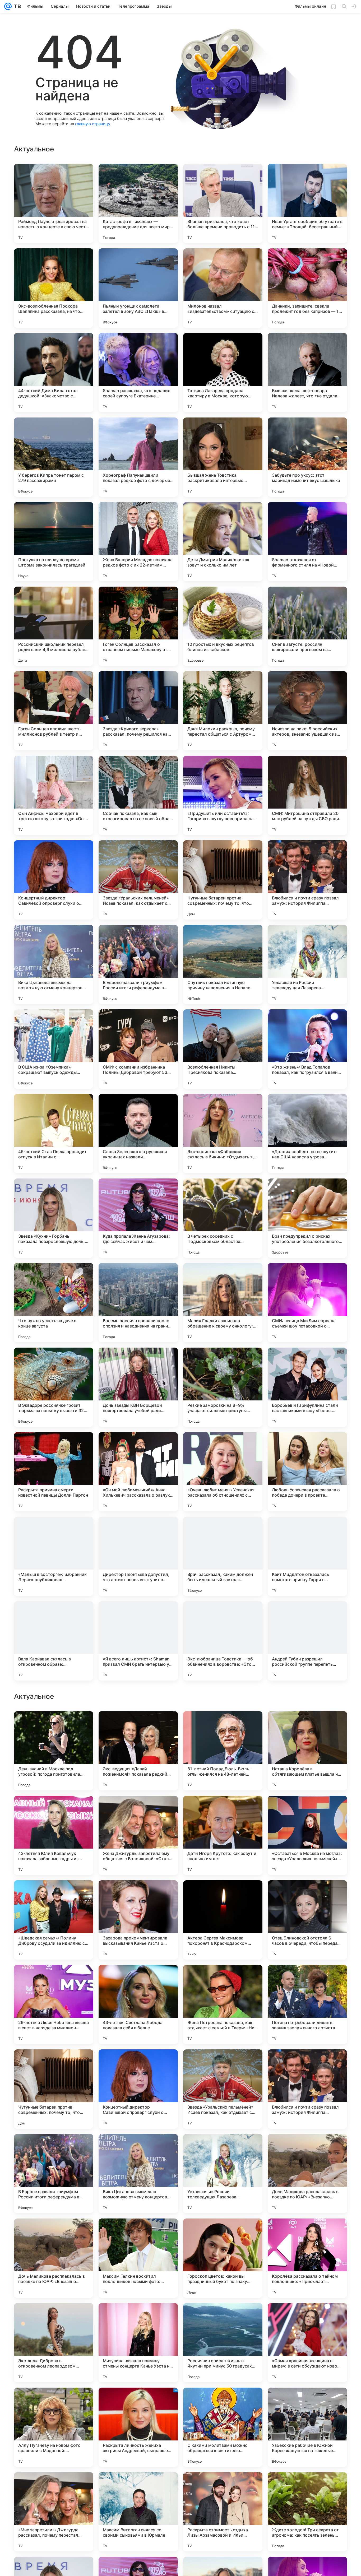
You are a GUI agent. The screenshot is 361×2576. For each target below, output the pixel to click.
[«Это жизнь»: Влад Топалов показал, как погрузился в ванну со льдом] (307, 1049)
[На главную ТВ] (16, 6)
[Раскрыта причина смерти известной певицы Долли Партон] (54, 1472)
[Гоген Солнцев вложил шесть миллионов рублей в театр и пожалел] (54, 711)
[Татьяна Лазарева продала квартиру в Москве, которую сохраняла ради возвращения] (223, 373)
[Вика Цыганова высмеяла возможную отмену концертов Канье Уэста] (54, 964)
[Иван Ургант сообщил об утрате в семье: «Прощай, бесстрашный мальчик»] (307, 203)
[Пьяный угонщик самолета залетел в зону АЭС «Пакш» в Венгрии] (138, 288)
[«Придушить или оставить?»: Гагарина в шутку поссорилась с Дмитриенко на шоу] (223, 795)
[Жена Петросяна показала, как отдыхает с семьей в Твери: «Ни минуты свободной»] (223, 2343)
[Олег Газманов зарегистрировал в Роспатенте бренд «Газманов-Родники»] (223, 1895)
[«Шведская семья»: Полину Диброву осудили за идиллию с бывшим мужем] (54, 2258)
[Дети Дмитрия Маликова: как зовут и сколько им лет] (223, 542)
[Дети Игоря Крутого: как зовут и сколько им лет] (223, 2174)
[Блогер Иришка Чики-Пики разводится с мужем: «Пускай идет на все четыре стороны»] (54, 1725)
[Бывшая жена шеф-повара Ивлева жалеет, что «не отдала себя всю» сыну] (307, 373)
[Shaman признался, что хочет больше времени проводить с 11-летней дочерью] (223, 203)
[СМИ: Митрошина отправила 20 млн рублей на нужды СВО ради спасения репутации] (307, 795)
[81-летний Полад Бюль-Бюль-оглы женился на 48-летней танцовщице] (223, 2089)
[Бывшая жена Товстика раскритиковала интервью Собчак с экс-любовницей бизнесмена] (223, 457)
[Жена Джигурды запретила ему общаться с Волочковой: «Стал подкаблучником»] (138, 2174)
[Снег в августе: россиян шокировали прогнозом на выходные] (307, 626)
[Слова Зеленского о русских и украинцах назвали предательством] (138, 1134)
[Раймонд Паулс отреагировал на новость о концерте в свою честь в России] (54, 203)
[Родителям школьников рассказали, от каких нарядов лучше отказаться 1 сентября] (138, 1979)
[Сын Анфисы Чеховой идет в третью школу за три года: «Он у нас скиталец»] (54, 795)
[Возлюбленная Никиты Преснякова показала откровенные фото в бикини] (223, 1049)
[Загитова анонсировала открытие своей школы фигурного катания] (138, 1895)
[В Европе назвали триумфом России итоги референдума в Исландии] (138, 964)
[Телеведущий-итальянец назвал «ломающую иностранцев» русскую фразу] (223, 1725)
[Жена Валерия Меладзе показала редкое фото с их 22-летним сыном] (138, 542)
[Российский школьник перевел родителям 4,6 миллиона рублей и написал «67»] (54, 626)
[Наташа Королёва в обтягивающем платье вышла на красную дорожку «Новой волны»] (307, 2089)
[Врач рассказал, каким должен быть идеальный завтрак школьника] (223, 1556)
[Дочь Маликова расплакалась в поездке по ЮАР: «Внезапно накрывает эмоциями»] (307, 2512)
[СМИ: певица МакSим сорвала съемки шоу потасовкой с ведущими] (307, 1303)
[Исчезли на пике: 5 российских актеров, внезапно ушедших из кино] (307, 711)
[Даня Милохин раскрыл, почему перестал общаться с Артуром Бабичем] (223, 711)
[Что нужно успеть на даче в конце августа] (54, 1303)
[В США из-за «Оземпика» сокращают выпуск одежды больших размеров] (54, 1049)
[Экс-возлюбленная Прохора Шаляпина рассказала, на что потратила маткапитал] (54, 288)
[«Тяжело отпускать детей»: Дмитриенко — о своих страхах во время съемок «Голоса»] (54, 1895)
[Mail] (8, 6)
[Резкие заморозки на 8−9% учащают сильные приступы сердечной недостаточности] (223, 1387)
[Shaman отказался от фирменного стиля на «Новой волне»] (307, 542)
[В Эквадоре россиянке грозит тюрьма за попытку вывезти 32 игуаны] (54, 1387)
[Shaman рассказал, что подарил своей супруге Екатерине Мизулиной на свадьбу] (138, 373)
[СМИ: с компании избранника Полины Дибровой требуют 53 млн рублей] (138, 1049)
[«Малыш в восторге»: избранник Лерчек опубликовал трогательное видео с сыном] (54, 1556)
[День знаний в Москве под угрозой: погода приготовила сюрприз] (54, 2089)
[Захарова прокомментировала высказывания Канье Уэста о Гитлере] (138, 2258)
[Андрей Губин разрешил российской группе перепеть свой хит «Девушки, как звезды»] (307, 1641)
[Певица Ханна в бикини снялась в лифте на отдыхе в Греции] (307, 1810)
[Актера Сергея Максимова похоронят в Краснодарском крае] (223, 2258)
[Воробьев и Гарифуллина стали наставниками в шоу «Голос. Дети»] (307, 1387)
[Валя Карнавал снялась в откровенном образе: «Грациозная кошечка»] (54, 1641)
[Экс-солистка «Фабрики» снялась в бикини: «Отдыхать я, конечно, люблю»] (223, 1134)
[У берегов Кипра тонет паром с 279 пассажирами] (54, 457)
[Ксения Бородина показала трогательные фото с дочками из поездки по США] (54, 1810)
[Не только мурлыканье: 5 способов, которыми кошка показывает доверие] (138, 1810)
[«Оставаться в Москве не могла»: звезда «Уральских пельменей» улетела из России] (307, 2174)
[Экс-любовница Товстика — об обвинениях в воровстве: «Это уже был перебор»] (223, 1641)
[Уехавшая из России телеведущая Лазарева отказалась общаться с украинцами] (307, 964)
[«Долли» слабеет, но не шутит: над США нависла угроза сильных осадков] (307, 1134)
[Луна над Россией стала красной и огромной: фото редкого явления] (307, 1725)
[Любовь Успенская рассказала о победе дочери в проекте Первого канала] (307, 1472)
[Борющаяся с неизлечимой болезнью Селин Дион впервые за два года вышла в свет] (223, 1810)
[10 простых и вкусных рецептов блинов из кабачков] (223, 626)
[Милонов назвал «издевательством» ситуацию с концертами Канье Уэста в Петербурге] (223, 288)
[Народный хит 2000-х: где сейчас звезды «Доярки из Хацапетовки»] (138, 1725)
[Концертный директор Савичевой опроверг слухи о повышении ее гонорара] (54, 880)
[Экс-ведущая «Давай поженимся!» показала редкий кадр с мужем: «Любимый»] (138, 2089)
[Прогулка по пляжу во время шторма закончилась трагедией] (54, 542)
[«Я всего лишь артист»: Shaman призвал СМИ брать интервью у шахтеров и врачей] (138, 1641)
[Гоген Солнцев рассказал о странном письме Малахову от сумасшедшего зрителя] (138, 626)
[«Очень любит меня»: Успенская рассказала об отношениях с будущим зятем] (223, 1472)
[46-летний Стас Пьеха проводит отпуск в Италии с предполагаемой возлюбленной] (54, 1134)
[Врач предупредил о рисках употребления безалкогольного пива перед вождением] (307, 1218)
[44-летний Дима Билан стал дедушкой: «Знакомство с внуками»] (54, 373)
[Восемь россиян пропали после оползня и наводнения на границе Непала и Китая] (138, 1303)
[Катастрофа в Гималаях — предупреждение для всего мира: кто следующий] (138, 203)
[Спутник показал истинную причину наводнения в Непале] (223, 964)
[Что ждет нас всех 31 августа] (54, 1979)
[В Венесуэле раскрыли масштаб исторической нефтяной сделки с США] (307, 1895)
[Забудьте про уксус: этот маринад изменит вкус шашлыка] (307, 457)
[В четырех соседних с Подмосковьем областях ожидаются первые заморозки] (223, 1218)
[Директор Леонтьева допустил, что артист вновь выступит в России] (138, 1556)
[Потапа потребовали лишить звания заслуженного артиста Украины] (307, 2343)
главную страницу (92, 124)
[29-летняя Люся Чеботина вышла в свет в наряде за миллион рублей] (54, 2343)
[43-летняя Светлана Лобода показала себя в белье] (138, 2343)
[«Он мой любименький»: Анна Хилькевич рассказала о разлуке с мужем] (138, 1472)
